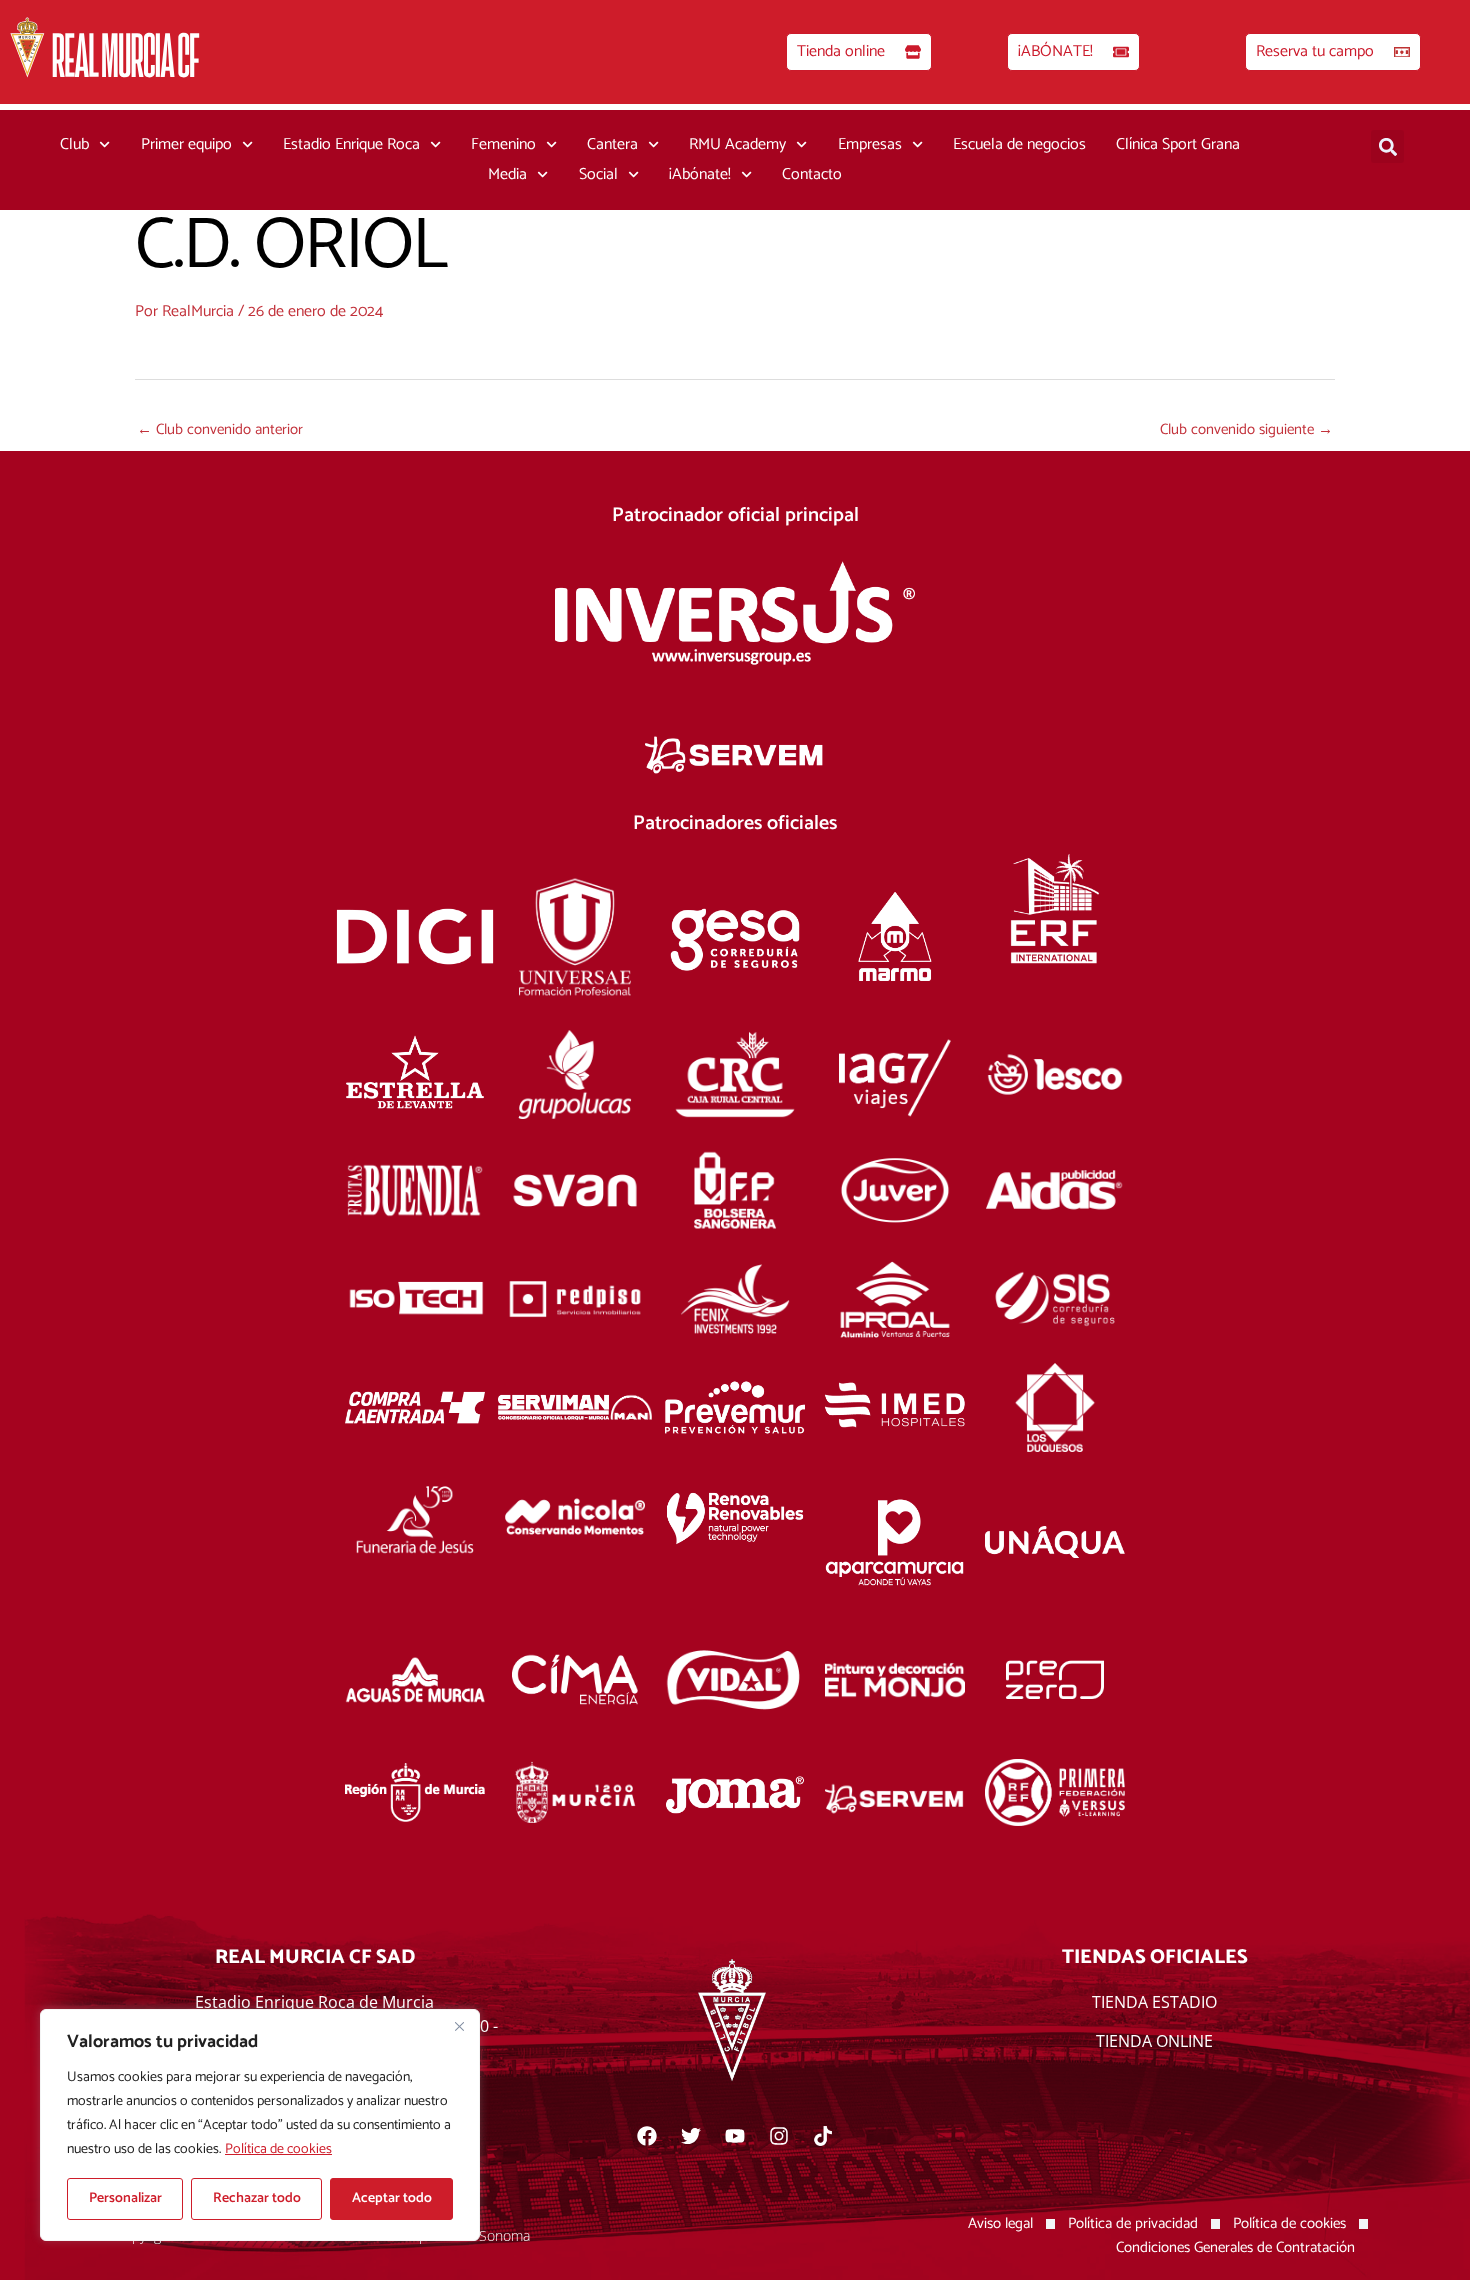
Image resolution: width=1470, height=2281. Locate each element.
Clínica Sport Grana (1178, 144)
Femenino (503, 144)
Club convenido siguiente (1246, 429)
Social (598, 174)
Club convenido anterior (220, 429)
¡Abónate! (700, 174)
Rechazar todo (257, 2198)
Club (74, 144)
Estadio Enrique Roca (351, 144)
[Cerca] (459, 2026)
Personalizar (125, 2198)
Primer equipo (186, 144)
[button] (1387, 146)
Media (507, 174)
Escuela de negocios (1019, 144)
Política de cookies (278, 2149)
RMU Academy (737, 144)
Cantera (612, 144)
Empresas (870, 144)
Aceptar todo (392, 2198)
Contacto (812, 174)
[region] (260, 2125)
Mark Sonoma (487, 2235)
